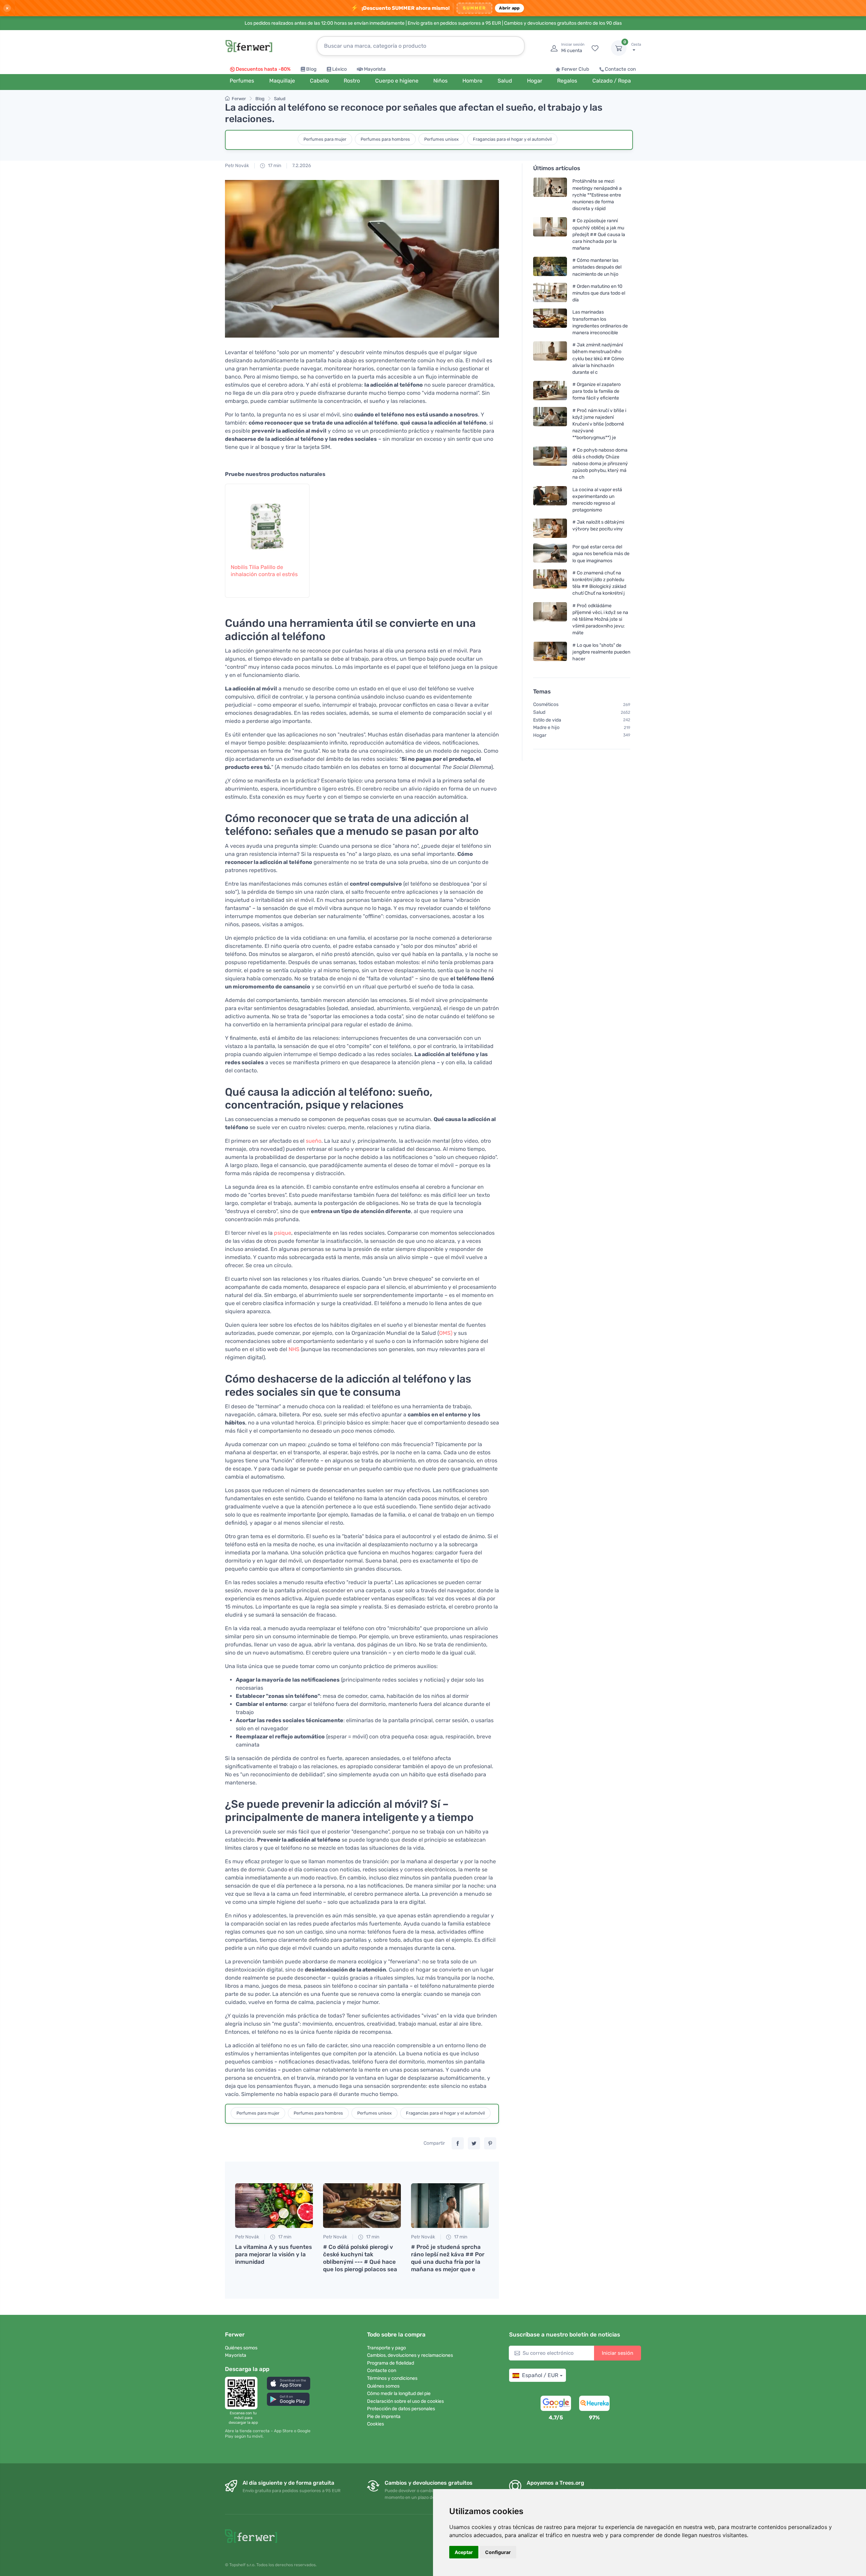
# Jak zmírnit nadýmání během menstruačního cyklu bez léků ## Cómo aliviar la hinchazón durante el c (598, 359)
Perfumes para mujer (325, 139)
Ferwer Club (575, 69)
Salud (280, 99)
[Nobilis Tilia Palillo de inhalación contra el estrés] (267, 520)
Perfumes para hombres (385, 139)
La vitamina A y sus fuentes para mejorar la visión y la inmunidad (274, 2254)
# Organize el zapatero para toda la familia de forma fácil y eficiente (597, 392)
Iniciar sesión (618, 2353)
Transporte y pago (386, 2348)
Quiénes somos (241, 2348)
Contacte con (620, 69)
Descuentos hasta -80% (263, 69)
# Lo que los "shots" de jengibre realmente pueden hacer (601, 652)
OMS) (446, 1333)
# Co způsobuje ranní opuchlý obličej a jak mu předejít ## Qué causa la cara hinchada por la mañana (599, 235)
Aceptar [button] (464, 2552)
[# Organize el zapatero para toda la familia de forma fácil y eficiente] (550, 392)
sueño (314, 1141)
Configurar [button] (498, 2552)
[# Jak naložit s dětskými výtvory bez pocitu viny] (550, 529)
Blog (311, 69)
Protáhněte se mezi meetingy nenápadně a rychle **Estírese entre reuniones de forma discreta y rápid (597, 195)
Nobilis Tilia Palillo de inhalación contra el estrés (264, 571)
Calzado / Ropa (612, 81)
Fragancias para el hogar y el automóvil (512, 139)
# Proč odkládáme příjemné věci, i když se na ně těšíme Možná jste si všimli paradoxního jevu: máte (600, 619)
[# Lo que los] (550, 652)
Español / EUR (540, 2375)
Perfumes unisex (441, 139)
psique (283, 1233)
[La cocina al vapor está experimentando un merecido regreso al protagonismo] (550, 500)
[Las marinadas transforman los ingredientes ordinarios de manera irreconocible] (550, 323)
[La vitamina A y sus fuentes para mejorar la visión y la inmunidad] (274, 2206)
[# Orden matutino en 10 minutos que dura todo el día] (550, 293)
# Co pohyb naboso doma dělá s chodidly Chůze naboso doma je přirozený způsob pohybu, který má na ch (600, 464)
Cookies (375, 2424)
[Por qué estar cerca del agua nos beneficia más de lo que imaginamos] (550, 554)
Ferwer (239, 99)
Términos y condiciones (392, 2378)
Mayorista (375, 69)
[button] (289, 2383)
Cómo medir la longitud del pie (399, 2393)
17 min (274, 166)
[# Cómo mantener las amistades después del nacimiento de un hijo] (550, 267)
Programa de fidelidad (391, 2363)
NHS (294, 1349)
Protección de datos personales (401, 2409)
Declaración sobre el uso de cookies (405, 2401)
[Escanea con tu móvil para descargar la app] (243, 2393)
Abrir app (509, 8)
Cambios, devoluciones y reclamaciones (410, 2355)
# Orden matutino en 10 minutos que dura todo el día (599, 293)
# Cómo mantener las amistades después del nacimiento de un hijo (597, 267)
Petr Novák (237, 166)
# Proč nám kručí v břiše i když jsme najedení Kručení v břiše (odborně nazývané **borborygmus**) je (599, 424)
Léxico (339, 69)
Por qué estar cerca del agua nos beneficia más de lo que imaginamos (601, 554)
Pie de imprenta (384, 2417)
